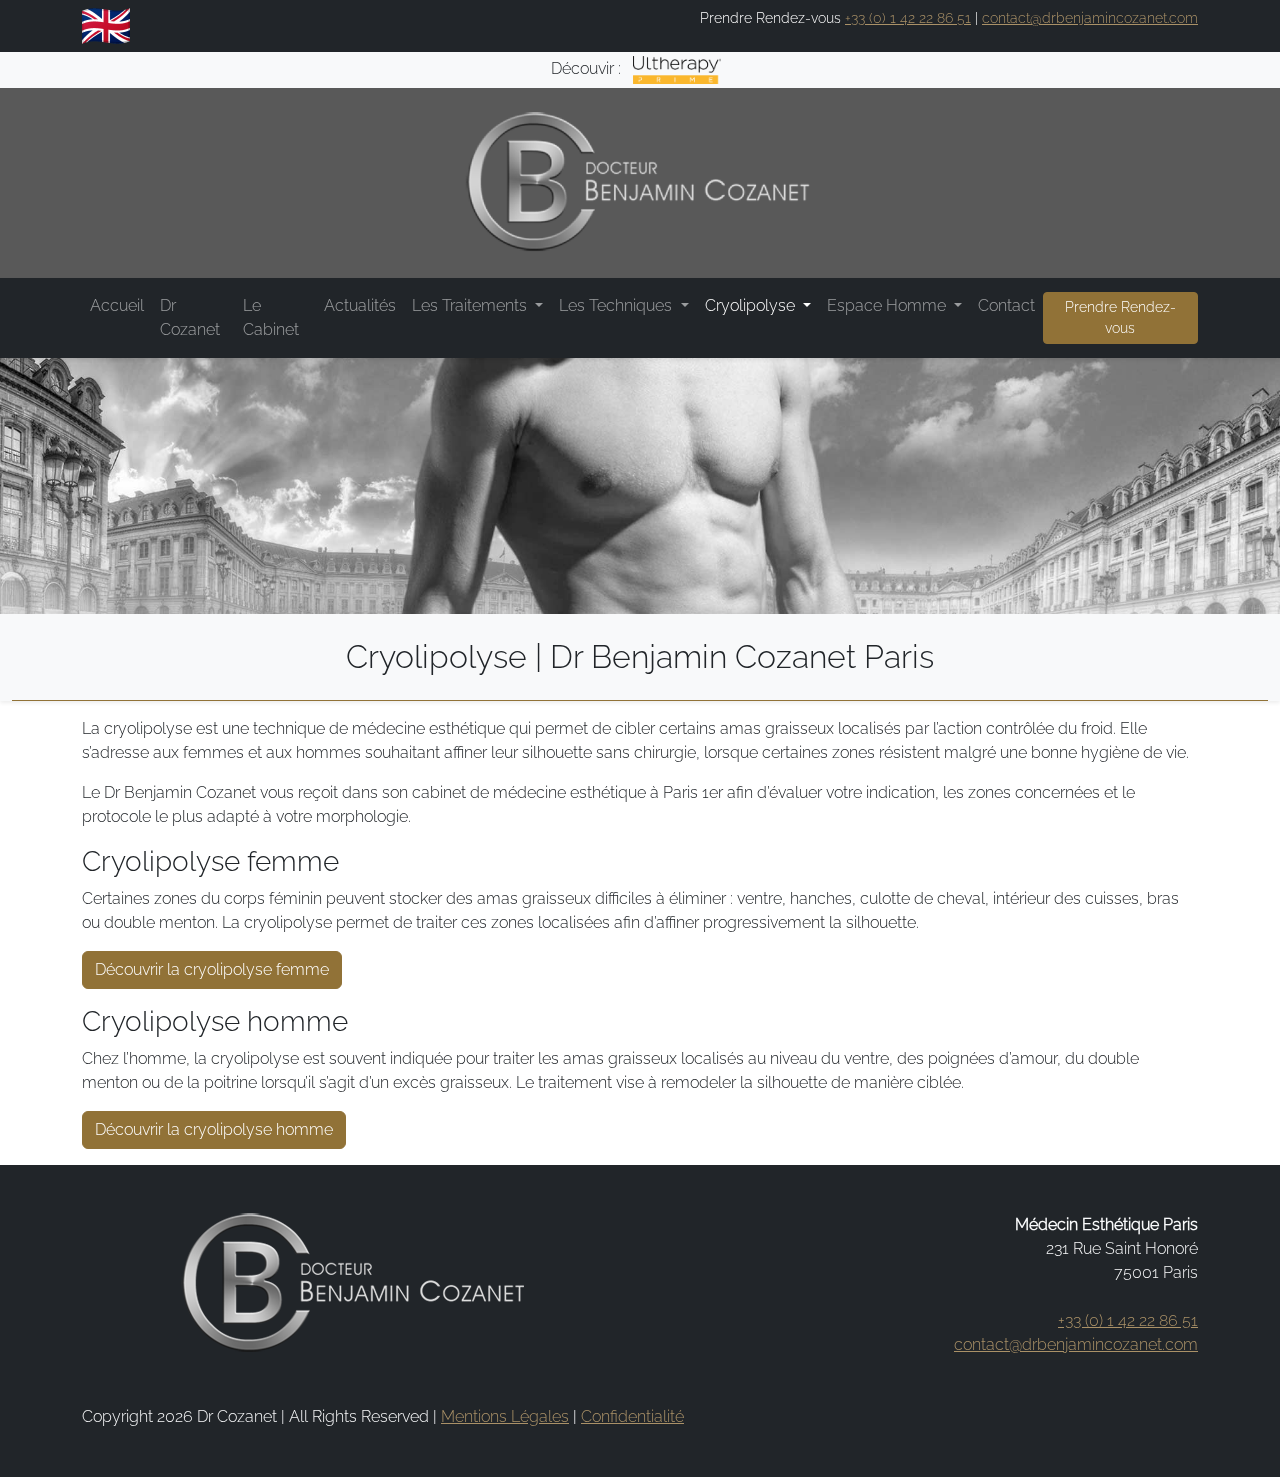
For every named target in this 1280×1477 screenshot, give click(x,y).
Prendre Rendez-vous (1120, 317)
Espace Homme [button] (888, 305)
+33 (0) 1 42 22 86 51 (908, 18)
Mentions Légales (505, 1416)
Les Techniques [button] (617, 305)
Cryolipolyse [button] (752, 305)
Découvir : (588, 68)
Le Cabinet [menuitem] (271, 317)
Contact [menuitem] (1006, 305)
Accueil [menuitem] (117, 305)
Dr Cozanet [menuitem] (190, 317)
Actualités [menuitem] (360, 305)
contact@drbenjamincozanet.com (1090, 18)
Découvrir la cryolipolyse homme (214, 1129)
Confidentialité (632, 1416)
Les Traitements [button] (471, 305)
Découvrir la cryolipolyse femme (212, 969)
